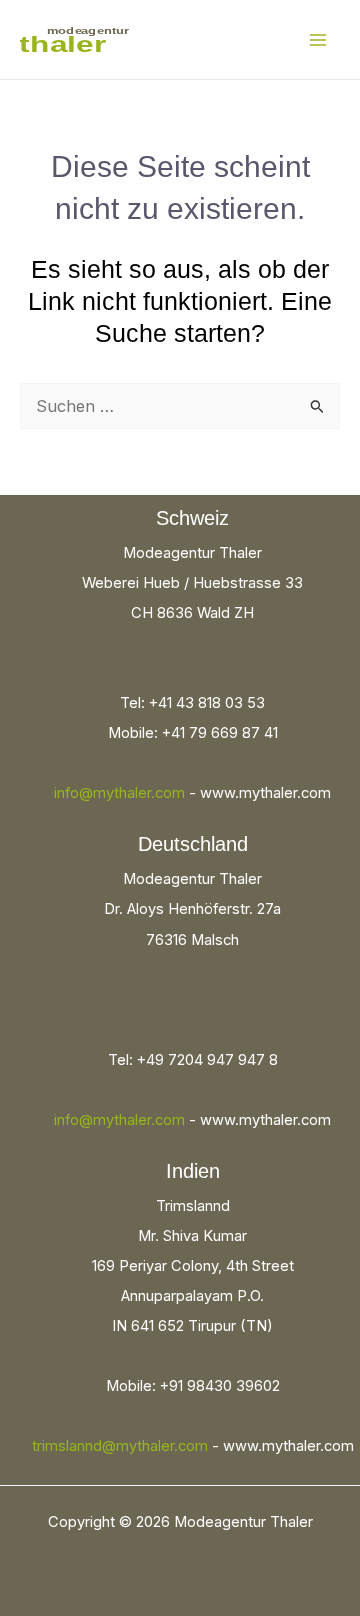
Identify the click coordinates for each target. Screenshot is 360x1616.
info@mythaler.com (119, 793)
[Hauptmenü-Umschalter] (317, 39)
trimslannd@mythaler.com (120, 1446)
